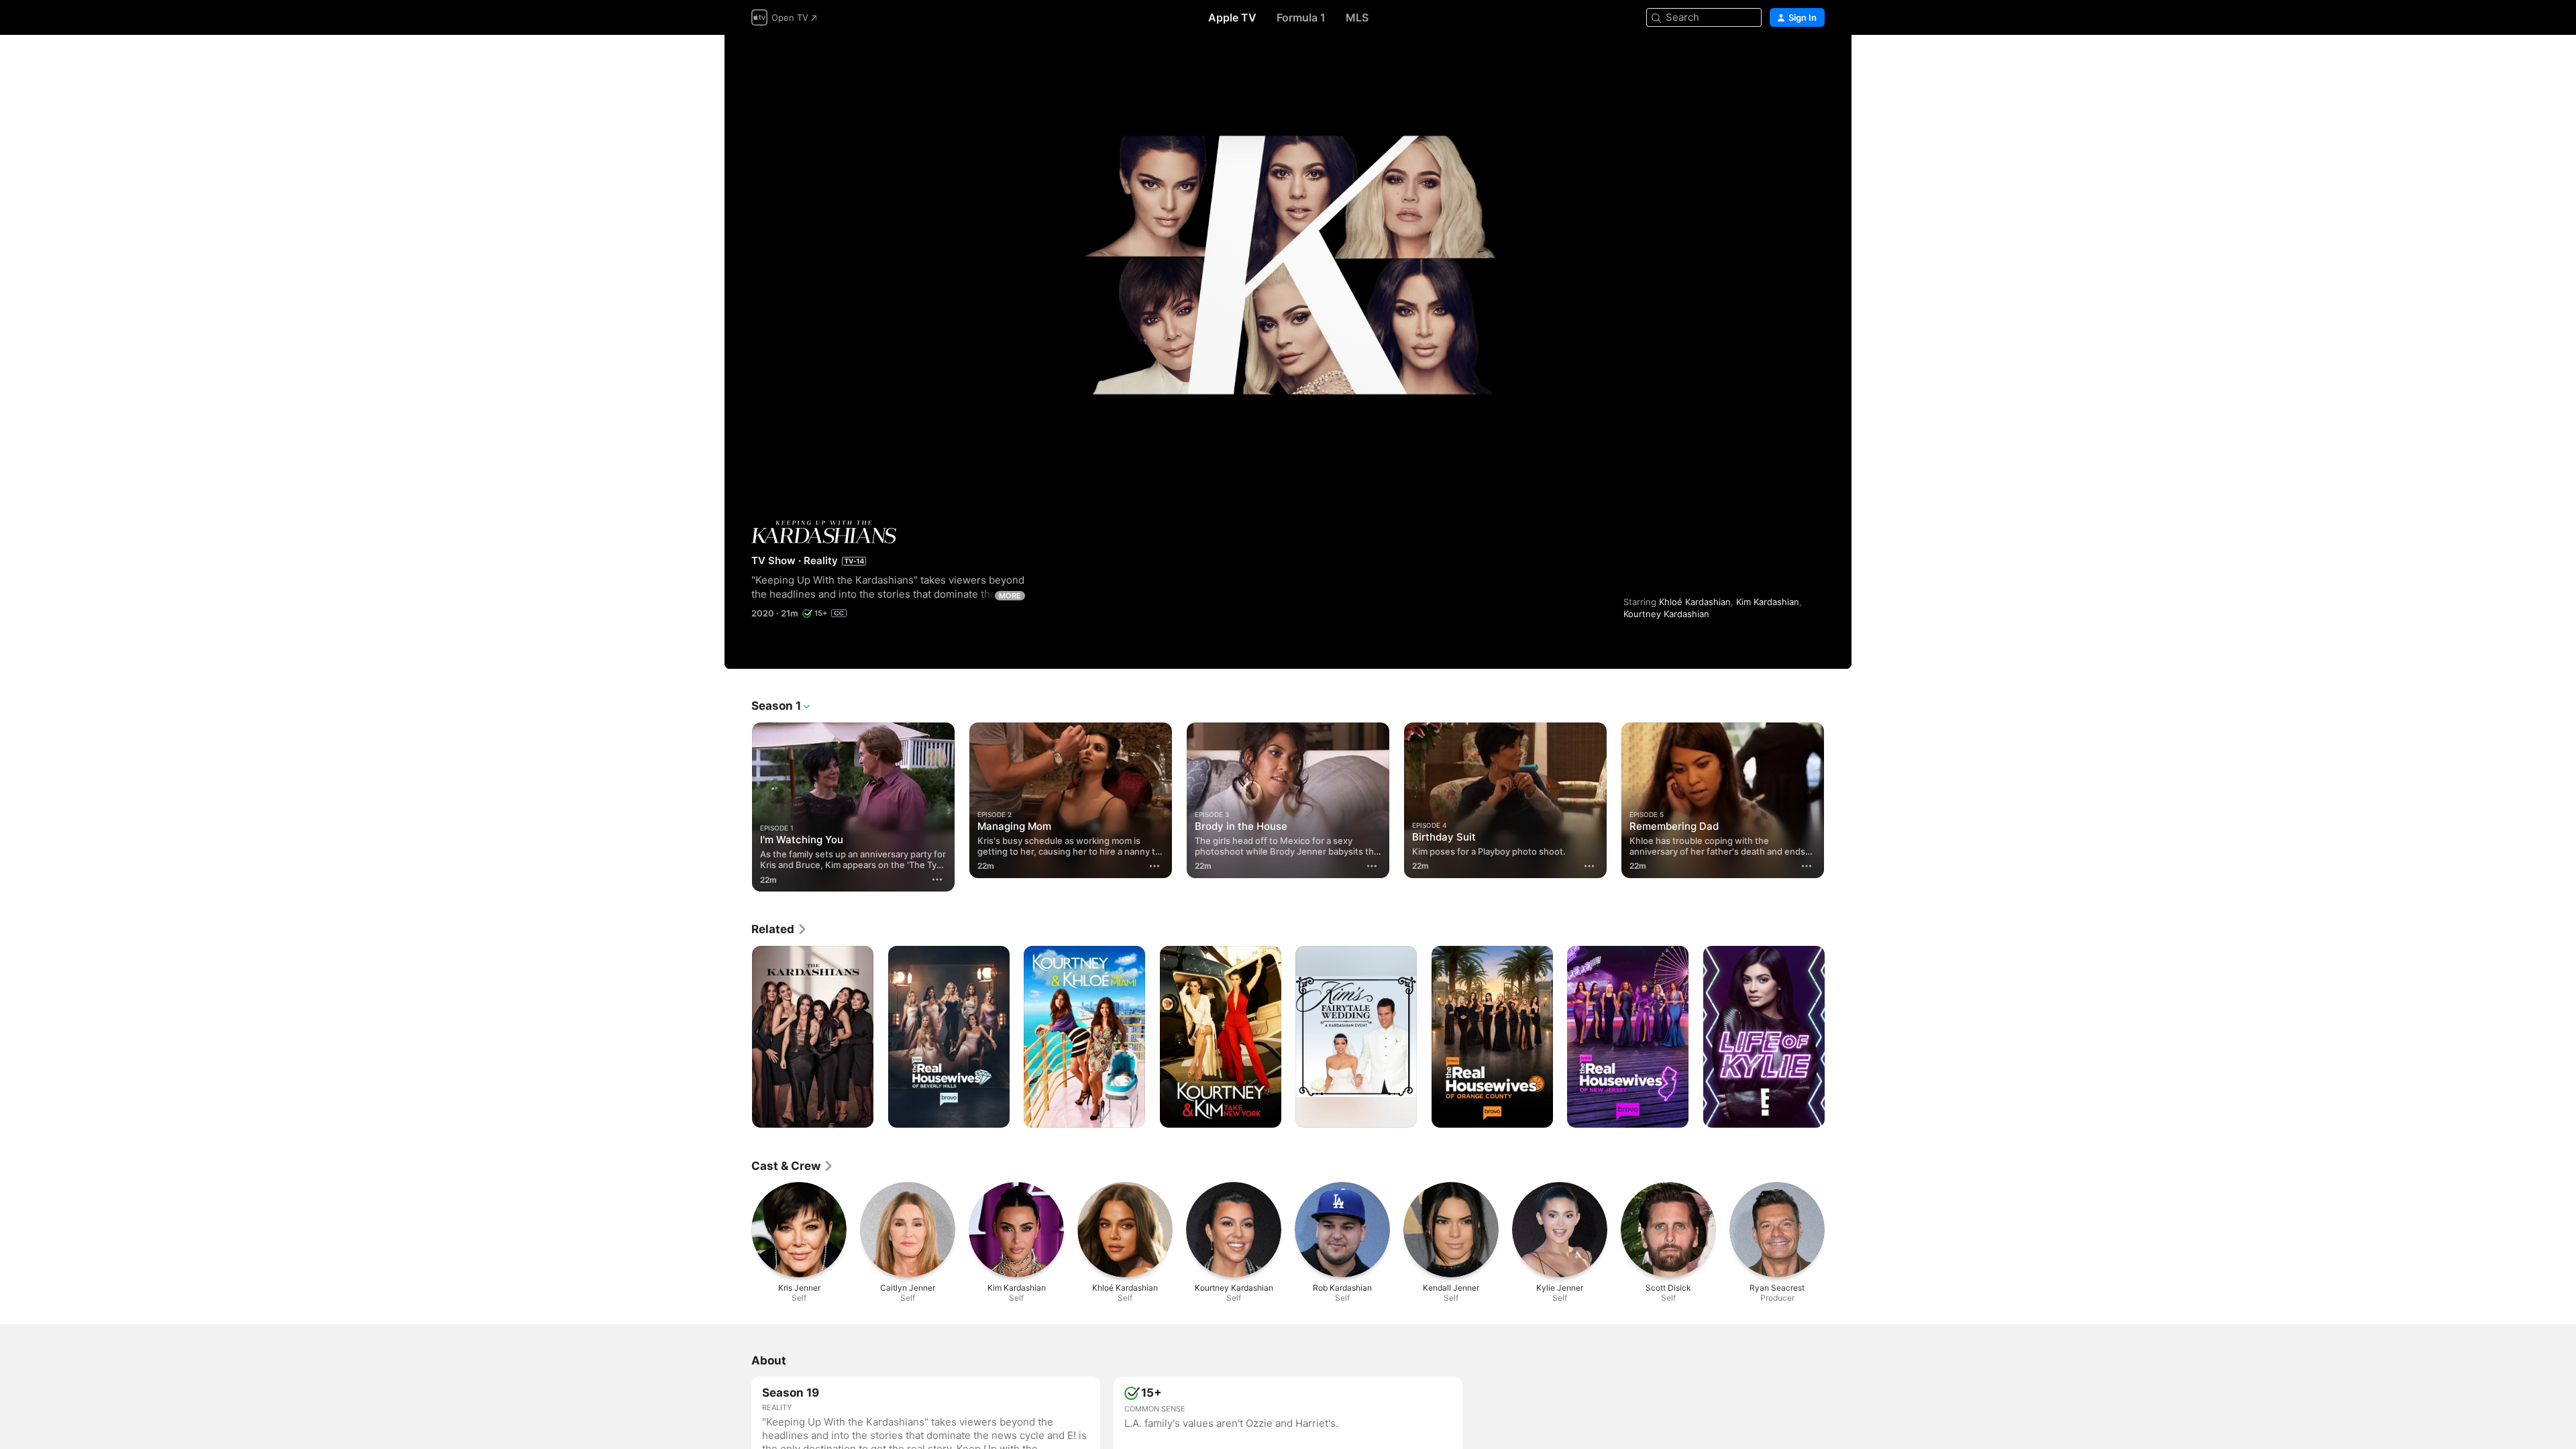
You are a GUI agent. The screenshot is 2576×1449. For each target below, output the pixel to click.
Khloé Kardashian (1695, 602)
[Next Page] (1838, 800)
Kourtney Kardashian (1666, 614)
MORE (1010, 596)
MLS (1357, 17)
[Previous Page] (738, 800)
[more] (937, 879)
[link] (780, 929)
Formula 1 (1301, 17)
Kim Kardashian (1768, 602)
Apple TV (1232, 17)
